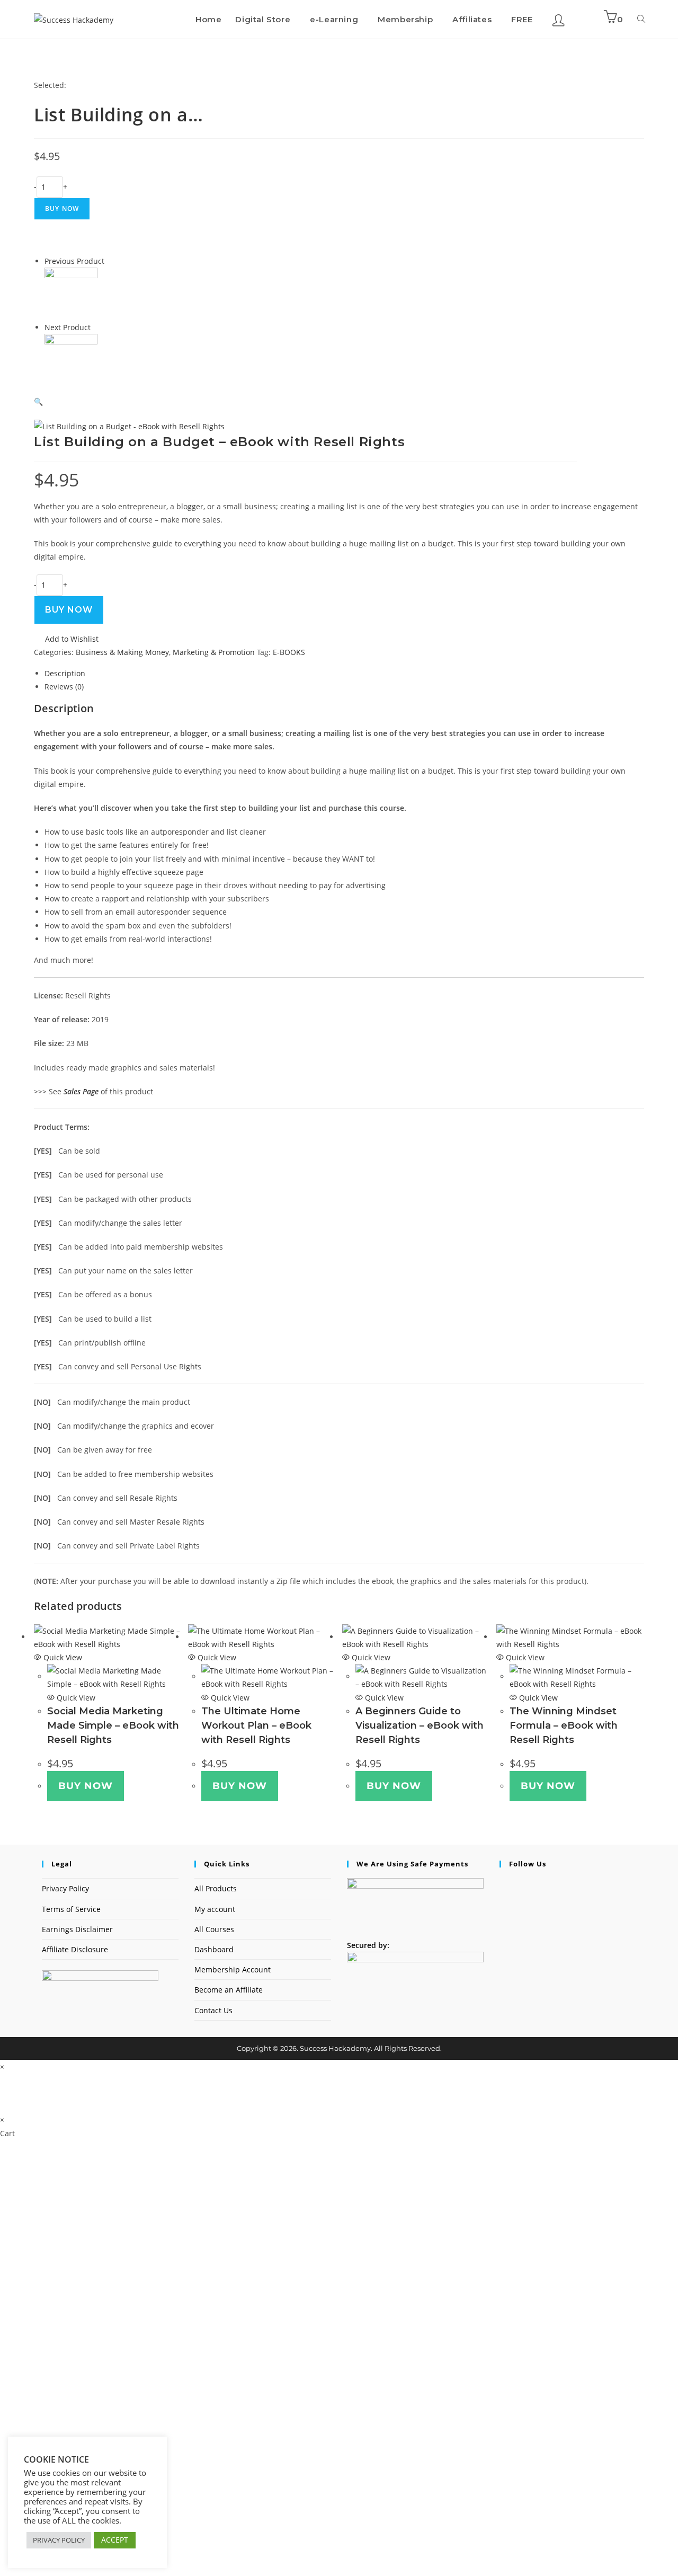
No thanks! (220, 2570)
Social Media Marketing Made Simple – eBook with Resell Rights (113, 1725)
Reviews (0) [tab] (64, 687)
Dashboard (214, 1949)
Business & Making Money (122, 652)
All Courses (214, 1929)
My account (215, 1909)
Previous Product (74, 261)
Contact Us (213, 2010)
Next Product (68, 327)
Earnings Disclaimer (77, 1929)
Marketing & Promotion (214, 652)
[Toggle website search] (641, 19)
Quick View (62, 1657)
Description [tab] (65, 673)
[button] (186, 401)
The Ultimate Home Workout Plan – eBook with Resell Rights (256, 1725)
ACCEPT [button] (115, 2540)
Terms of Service (71, 1909)
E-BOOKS (289, 652)
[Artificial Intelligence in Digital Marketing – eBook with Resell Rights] (71, 360)
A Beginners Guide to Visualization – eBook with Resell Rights (420, 1725)
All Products (216, 1888)
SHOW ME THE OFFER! (326, 2437)
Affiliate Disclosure (75, 1949)
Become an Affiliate (229, 1990)
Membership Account (233, 1969)
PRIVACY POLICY (59, 2540)
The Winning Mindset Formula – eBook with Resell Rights (564, 1725)
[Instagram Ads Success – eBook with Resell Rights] (71, 293)
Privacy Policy (65, 1888)
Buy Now (62, 209)
